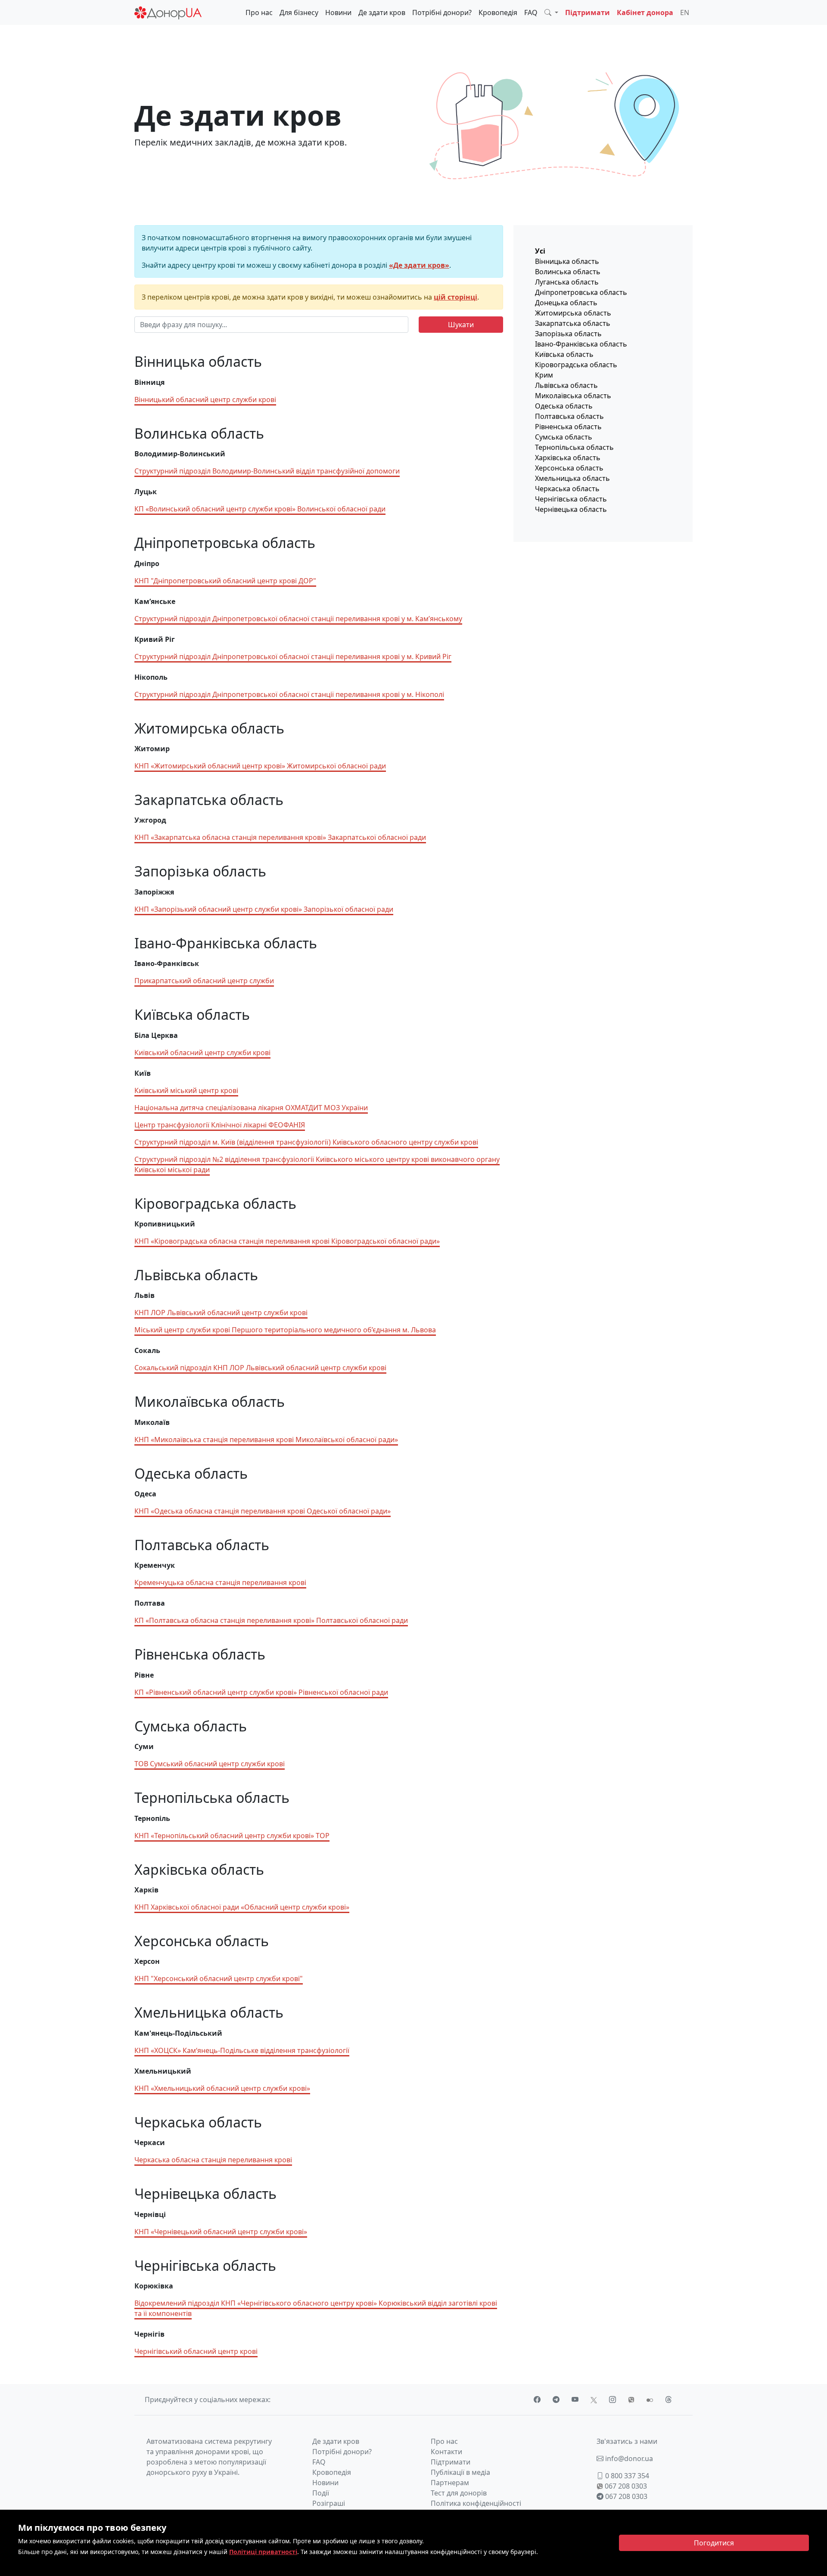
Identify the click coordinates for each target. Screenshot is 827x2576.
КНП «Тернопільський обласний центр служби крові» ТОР (232, 1836)
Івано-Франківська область (581, 344)
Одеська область (564, 406)
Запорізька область (568, 334)
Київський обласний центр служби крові (202, 1053)
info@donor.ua (628, 2458)
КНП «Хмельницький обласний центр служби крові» (222, 2088)
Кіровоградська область (576, 365)
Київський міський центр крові (186, 1090)
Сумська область (564, 437)
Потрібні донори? (442, 12)
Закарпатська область (573, 323)
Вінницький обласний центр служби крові (205, 399)
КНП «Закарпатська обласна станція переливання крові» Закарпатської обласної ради (280, 837)
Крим (544, 375)
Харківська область (568, 458)
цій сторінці (455, 297)
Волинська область (568, 272)
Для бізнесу (299, 12)
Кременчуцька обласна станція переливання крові (220, 1582)
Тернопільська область (574, 447)
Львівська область (566, 385)
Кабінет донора (645, 12)
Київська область (564, 354)
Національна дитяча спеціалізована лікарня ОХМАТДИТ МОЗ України (251, 1108)
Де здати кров (382, 12)
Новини (338, 12)
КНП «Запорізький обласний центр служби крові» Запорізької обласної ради (264, 909)
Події (321, 2493)
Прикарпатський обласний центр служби (204, 981)
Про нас (259, 12)
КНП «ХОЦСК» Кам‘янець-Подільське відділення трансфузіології (242, 2050)
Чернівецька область (571, 509)
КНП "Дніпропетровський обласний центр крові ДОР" (225, 581)
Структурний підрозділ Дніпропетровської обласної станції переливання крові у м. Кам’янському (298, 619)
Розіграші (329, 2503)
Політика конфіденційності (476, 2503)
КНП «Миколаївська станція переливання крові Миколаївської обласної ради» (266, 1440)
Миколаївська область (573, 396)
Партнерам (450, 2483)
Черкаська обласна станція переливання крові (213, 2160)
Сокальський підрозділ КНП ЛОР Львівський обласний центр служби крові (260, 1368)
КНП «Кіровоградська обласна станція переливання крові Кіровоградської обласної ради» (287, 1241)
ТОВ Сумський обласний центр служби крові (210, 1764)
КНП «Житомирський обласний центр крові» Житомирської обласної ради (260, 766)
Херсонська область (569, 468)
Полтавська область (569, 416)
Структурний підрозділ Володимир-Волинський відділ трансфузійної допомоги (267, 471)
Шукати (461, 325)
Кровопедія (498, 12)
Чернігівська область (571, 499)
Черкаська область (567, 489)
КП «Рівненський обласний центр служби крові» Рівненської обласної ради (261, 1692)
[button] (551, 12)
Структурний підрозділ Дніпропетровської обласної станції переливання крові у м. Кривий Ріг (293, 656)
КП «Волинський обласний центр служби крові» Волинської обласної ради (260, 509)
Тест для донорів (459, 2493)
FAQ (531, 12)
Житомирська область (573, 313)
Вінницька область (567, 261)
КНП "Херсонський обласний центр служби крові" (219, 1978)
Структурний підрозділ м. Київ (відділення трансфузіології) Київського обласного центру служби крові (306, 1142)
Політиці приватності (263, 2552)
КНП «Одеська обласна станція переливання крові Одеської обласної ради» (263, 1511)
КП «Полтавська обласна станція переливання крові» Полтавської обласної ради (271, 1620)
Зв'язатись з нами (627, 2441)
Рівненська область (568, 427)
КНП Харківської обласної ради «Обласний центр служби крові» (242, 1907)
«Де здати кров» (419, 265)
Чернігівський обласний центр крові (196, 2351)
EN (685, 12)
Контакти (446, 2452)
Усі (540, 251)
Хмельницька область (572, 478)
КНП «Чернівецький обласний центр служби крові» (221, 2232)
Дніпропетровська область (581, 292)
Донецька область (566, 303)
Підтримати (588, 12)
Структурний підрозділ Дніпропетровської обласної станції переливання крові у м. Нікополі (289, 694)
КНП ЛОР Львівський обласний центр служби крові (221, 1313)
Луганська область (567, 282)
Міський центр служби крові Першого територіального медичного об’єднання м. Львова (285, 1330)
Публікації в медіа (460, 2472)
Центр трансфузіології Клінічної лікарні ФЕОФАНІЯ (220, 1125)
